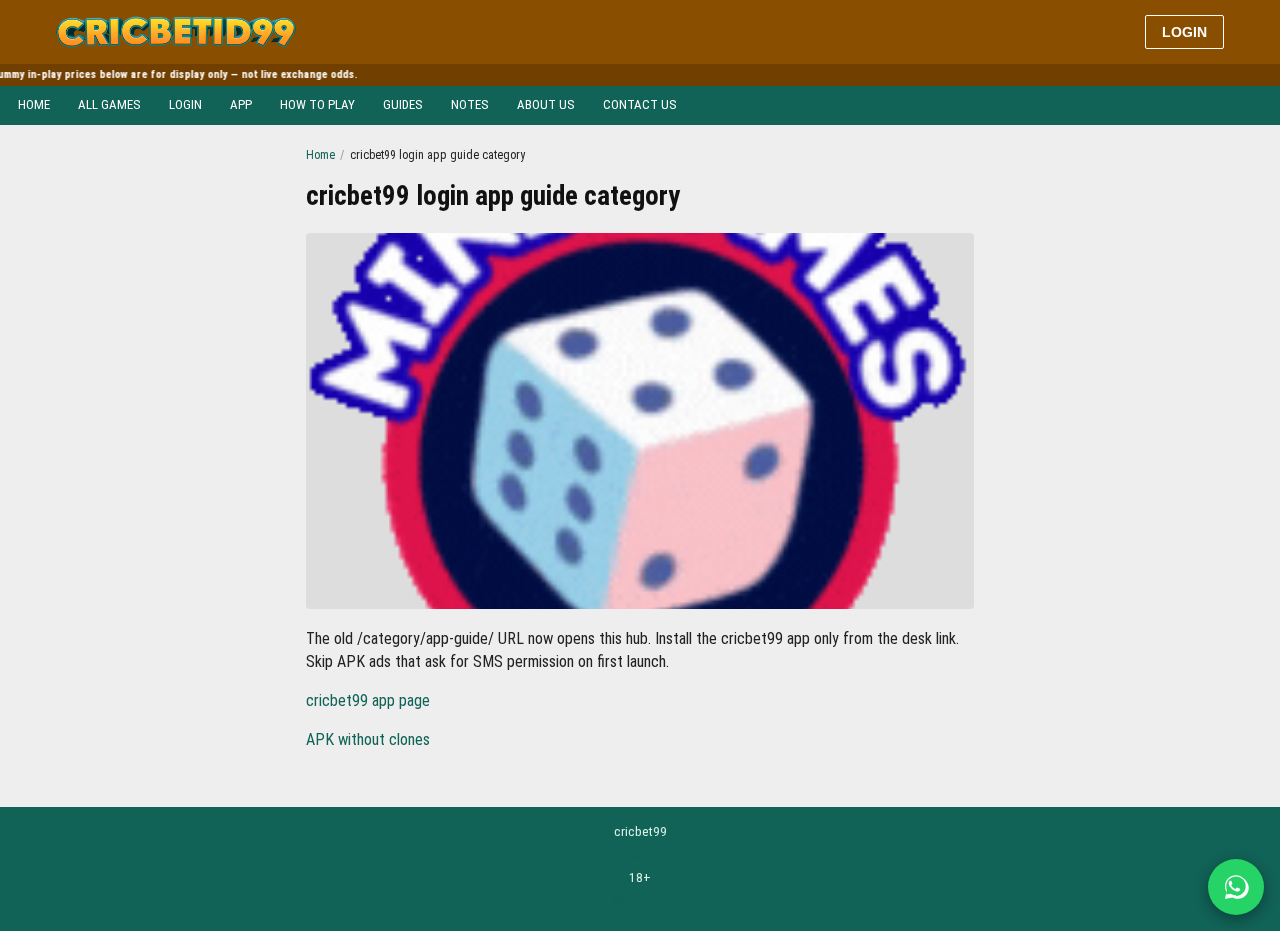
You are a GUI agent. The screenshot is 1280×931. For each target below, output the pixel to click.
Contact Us (640, 104)
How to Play (317, 104)
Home (34, 104)
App (241, 104)
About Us (546, 104)
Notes (470, 104)
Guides (403, 104)
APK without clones (368, 739)
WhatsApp (640, 900)
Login (1184, 32)
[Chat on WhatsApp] (1236, 887)
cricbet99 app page (368, 700)
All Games (109, 104)
